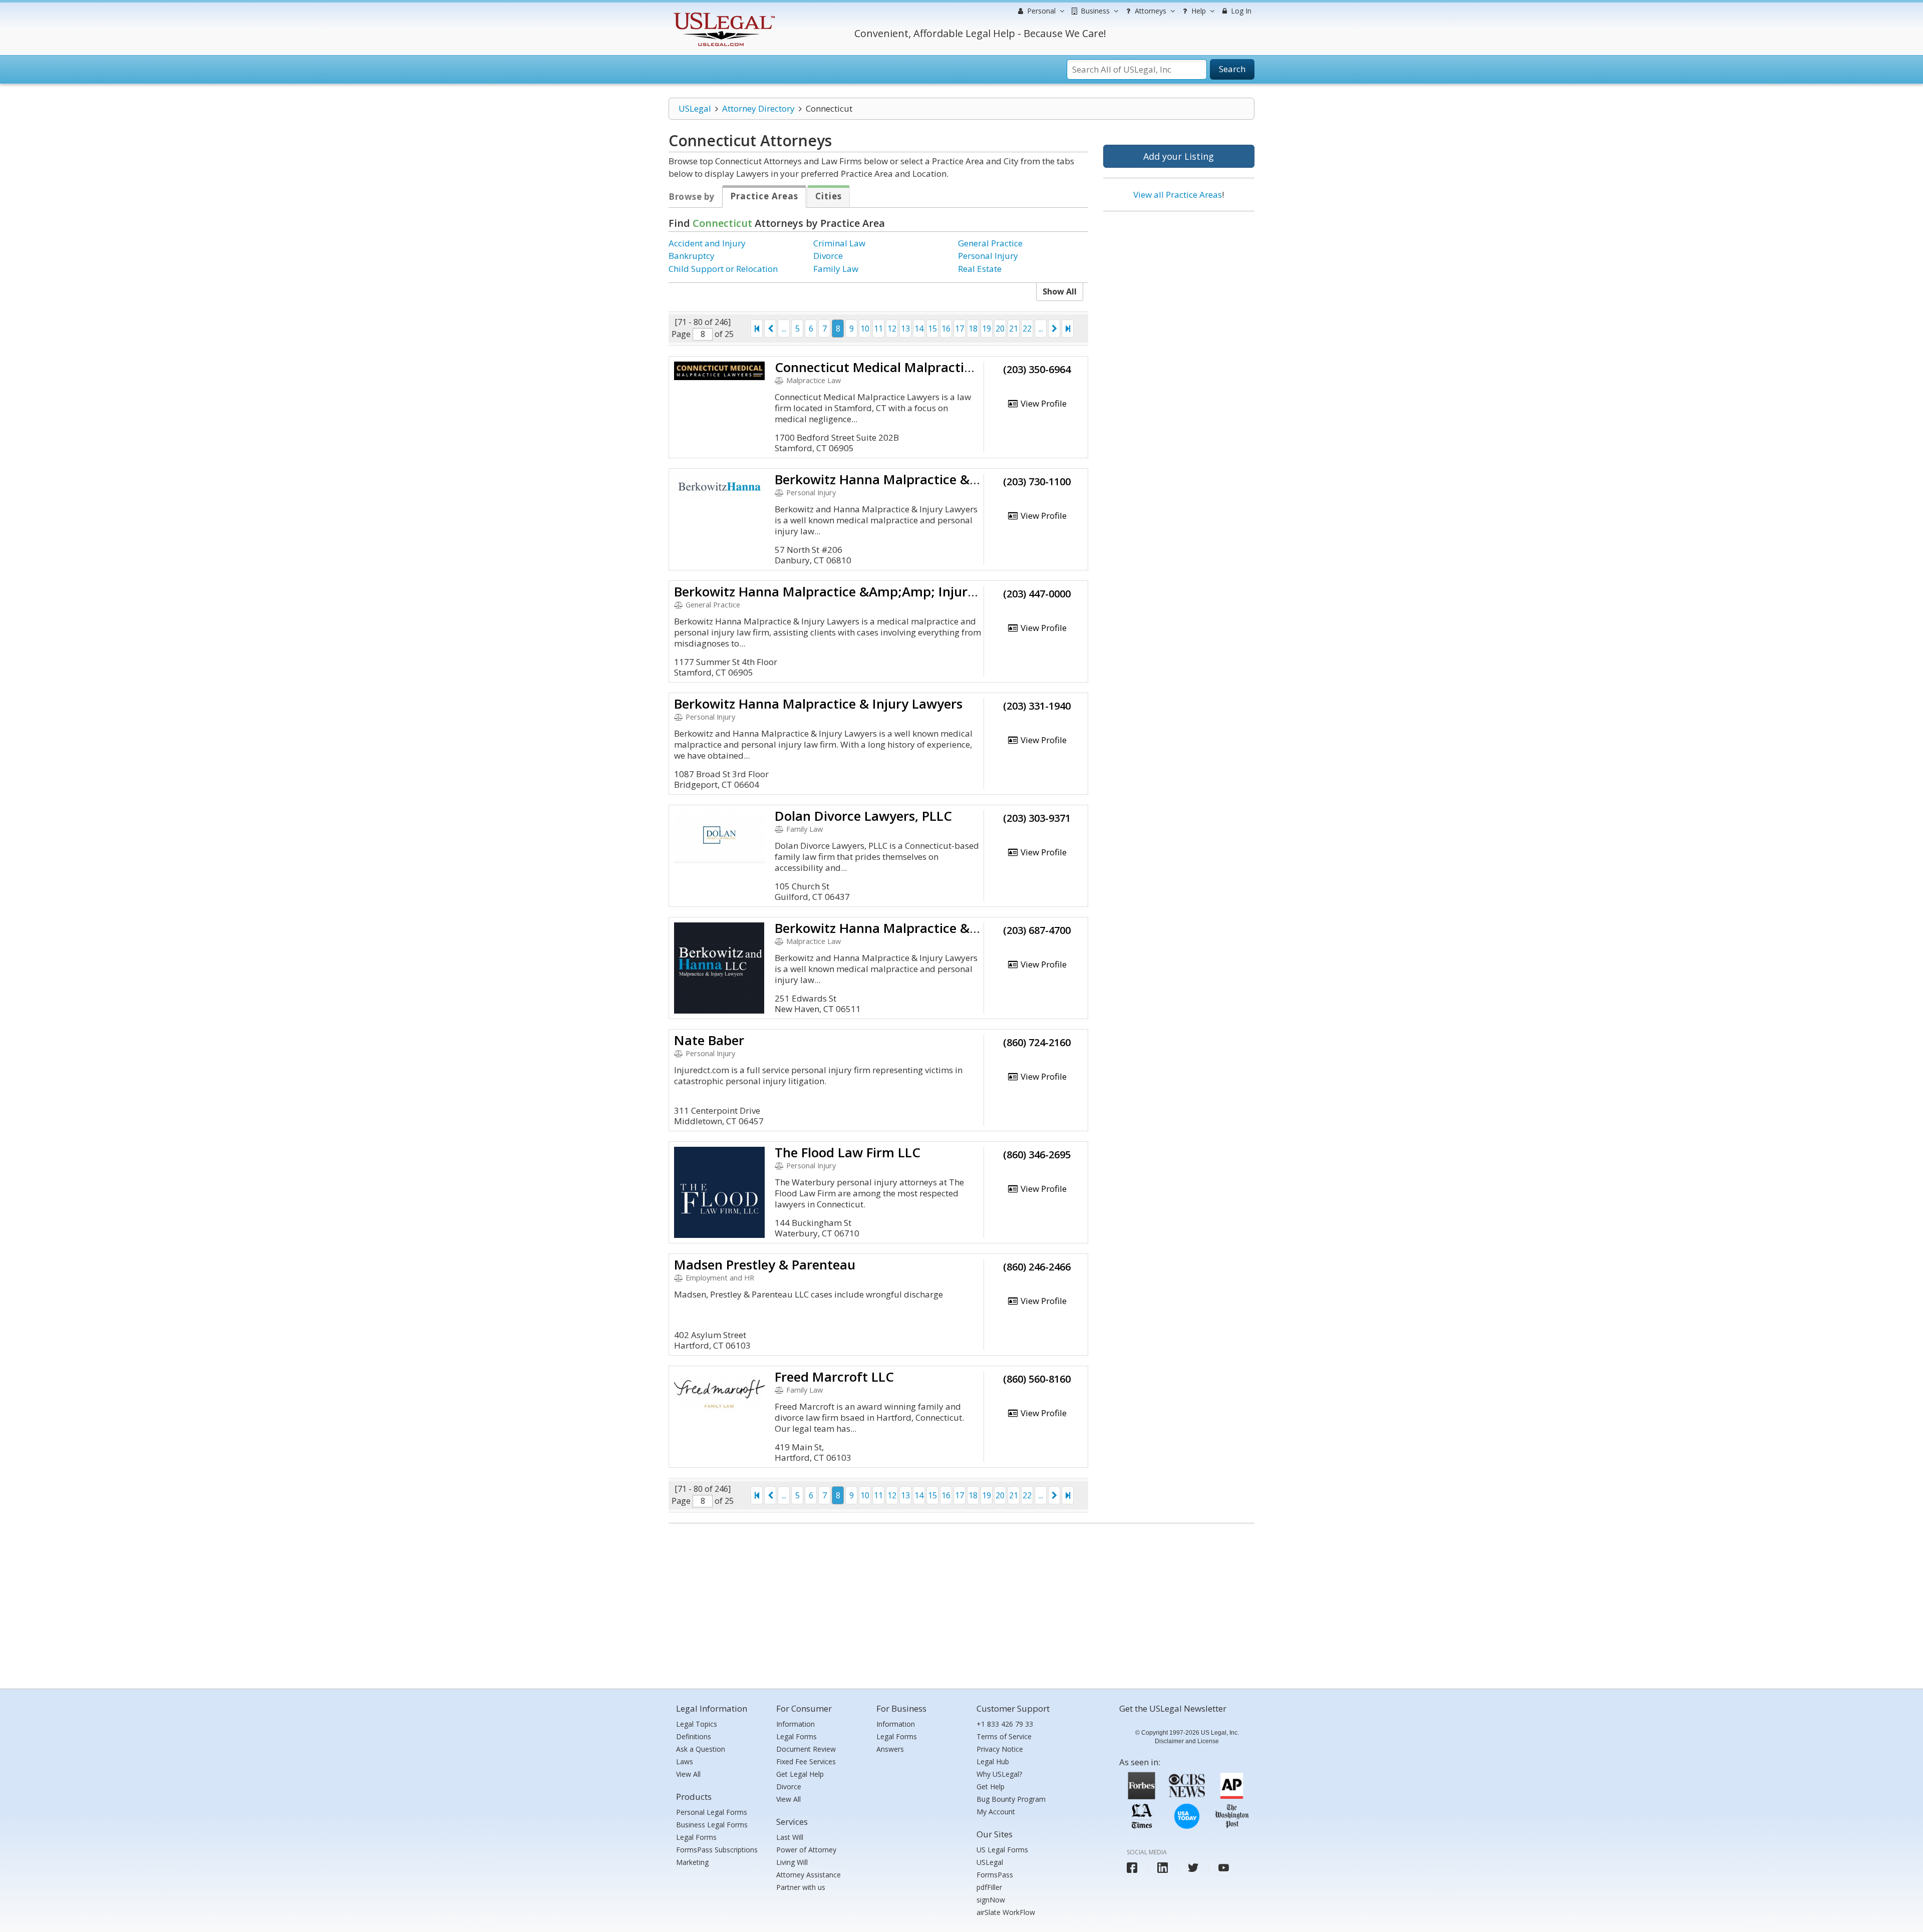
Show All (1060, 291)
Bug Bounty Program (1011, 1799)
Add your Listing (1179, 156)
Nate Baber (709, 1040)
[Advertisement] (1179, 284)
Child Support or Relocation (723, 269)
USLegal (695, 108)
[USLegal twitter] (1193, 1868)
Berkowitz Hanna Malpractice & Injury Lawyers (919, 479)
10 (865, 329)
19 (987, 329)
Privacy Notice (1000, 1749)
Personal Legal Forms (712, 1812)
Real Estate (980, 269)
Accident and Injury (707, 243)
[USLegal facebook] (1132, 1868)
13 (905, 329)
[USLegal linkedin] (1163, 1868)
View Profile (1043, 403)
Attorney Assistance (809, 1875)
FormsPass (995, 1875)
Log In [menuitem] (1240, 11)
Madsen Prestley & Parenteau (765, 1264)
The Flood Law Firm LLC (848, 1152)
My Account (996, 1812)
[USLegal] (723, 14)
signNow (991, 1900)
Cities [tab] (829, 196)
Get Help (991, 1787)
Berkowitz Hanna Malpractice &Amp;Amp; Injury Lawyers (851, 591)
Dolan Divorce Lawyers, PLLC (863, 816)
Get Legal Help (800, 1774)
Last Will (790, 1837)
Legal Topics (697, 1724)
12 (892, 329)
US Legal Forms (1002, 1850)
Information (795, 1724)
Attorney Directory (758, 108)
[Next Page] (1054, 329)
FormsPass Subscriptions (717, 1850)
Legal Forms (696, 1837)
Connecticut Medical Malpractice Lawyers (903, 367)
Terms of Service (1004, 1736)
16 (946, 329)
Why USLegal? (999, 1774)
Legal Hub (993, 1761)
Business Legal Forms (712, 1825)
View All (688, 1774)
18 (973, 329)
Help (1198, 11)
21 (1014, 329)
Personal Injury (988, 256)
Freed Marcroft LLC (834, 1377)
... (784, 329)
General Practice (990, 243)
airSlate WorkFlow (1006, 1912)
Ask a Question (701, 1749)
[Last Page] (1068, 329)
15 (932, 329)
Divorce (828, 256)
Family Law (836, 269)
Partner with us (801, 1887)
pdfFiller (989, 1887)
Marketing (692, 1862)
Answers (890, 1749)
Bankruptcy (692, 256)
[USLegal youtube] (1224, 1868)
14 (919, 329)
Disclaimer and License (1187, 1741)
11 (878, 329)
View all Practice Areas (1178, 195)
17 (959, 329)
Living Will (792, 1862)
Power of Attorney (806, 1850)
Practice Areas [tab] (764, 196)
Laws (685, 1761)
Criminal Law (839, 243)
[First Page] (757, 329)
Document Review (806, 1749)
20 (1000, 329)
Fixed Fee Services (806, 1761)
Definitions (694, 1736)
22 (1027, 329)
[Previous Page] (770, 329)
